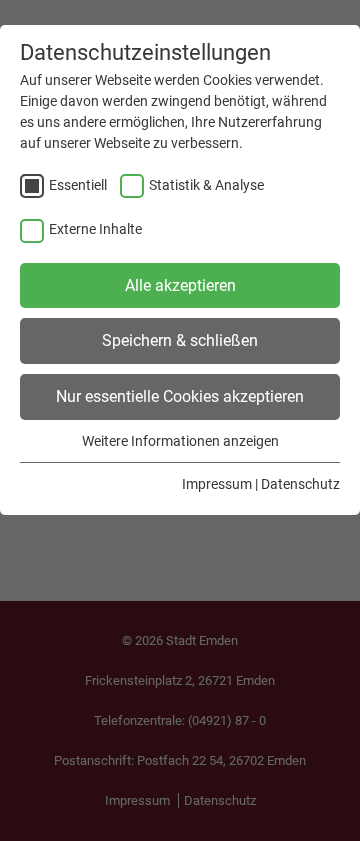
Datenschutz (300, 484)
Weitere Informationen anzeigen (180, 441)
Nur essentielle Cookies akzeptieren (180, 396)
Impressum (217, 484)
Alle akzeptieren (180, 285)
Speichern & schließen (180, 340)
